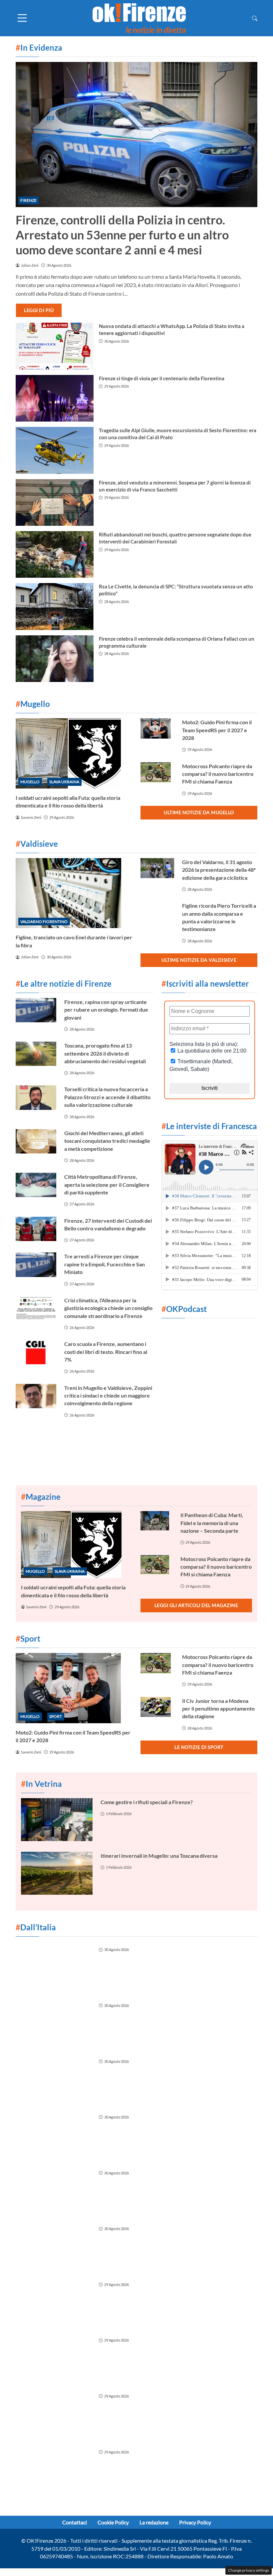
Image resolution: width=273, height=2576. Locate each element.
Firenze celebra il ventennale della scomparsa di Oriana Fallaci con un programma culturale (177, 642)
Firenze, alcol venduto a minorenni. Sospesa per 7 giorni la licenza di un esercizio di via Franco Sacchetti (175, 486)
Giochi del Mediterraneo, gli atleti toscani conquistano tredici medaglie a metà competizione (107, 1141)
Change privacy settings (249, 2570)
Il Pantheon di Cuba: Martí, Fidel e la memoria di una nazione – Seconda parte (212, 1523)
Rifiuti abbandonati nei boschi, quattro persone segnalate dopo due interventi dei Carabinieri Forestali (175, 538)
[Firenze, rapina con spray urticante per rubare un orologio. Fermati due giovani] (36, 1010)
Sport (56, 1716)
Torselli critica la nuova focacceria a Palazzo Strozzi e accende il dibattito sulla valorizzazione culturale (107, 1097)
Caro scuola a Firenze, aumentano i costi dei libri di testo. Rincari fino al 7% (106, 1352)
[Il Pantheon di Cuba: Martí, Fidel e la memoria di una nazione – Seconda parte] (156, 1521)
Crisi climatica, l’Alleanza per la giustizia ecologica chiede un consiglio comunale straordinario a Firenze (108, 1308)
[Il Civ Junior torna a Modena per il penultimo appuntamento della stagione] (157, 1707)
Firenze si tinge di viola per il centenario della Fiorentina (162, 378)
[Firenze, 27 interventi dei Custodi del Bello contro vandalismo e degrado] (36, 1229)
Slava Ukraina (64, 782)
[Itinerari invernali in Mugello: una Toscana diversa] (57, 1873)
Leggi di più (39, 310)
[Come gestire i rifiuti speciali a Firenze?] (57, 1820)
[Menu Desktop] (22, 18)
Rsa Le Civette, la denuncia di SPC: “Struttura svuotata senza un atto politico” (176, 590)
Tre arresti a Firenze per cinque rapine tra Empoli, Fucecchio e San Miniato (105, 1264)
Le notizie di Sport (199, 1747)
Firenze (28, 200)
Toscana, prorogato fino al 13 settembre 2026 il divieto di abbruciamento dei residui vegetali (105, 1053)
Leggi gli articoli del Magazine (196, 1605)
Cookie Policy (113, 2522)
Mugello (30, 782)
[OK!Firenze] (139, 17)
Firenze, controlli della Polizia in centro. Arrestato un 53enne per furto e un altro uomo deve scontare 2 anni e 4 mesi (122, 235)
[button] (255, 18)
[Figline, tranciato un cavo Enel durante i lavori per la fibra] (74, 893)
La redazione (154, 2522)
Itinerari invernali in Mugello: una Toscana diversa (159, 1856)
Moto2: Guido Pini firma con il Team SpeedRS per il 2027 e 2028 (217, 730)
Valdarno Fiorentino (44, 922)
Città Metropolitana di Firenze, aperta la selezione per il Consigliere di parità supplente (107, 1184)
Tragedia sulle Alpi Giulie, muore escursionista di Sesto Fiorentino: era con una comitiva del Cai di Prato (178, 434)
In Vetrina (41, 1784)
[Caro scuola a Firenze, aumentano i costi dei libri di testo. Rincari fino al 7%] (36, 1352)
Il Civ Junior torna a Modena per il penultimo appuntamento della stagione (218, 1709)
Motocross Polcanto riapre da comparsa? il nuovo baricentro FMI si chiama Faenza (218, 774)
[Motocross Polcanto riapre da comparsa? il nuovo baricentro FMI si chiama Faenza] (157, 772)
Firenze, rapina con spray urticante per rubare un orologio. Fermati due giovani (106, 1010)
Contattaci (75, 2522)
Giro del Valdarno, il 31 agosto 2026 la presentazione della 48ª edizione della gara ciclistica (219, 870)
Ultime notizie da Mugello (199, 812)
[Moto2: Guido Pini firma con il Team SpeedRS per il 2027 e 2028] (157, 728)
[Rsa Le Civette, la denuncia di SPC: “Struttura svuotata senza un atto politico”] (55, 606)
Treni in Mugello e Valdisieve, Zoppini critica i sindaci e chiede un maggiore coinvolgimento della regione (108, 1396)
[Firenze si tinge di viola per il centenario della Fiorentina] (55, 398)
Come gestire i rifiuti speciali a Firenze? (147, 1802)
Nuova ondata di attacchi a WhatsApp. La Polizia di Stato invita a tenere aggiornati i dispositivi (172, 329)
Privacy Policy (195, 2522)
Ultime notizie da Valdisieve (199, 960)
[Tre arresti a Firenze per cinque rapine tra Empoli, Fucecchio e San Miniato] (36, 1265)
